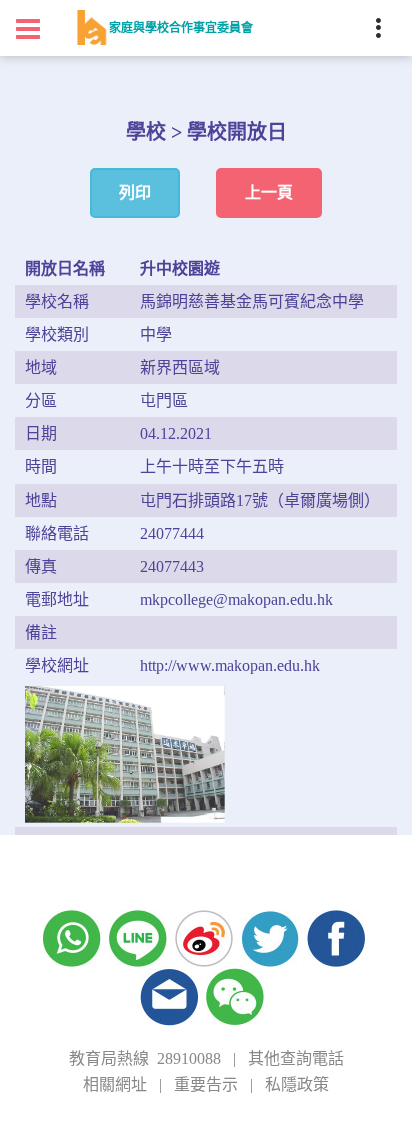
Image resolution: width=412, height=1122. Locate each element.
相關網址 (115, 1084)
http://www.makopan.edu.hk (230, 665)
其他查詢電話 (296, 1058)
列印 (135, 192)
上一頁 (269, 192)
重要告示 (206, 1084)
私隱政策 (297, 1084)
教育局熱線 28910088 (145, 1058)
